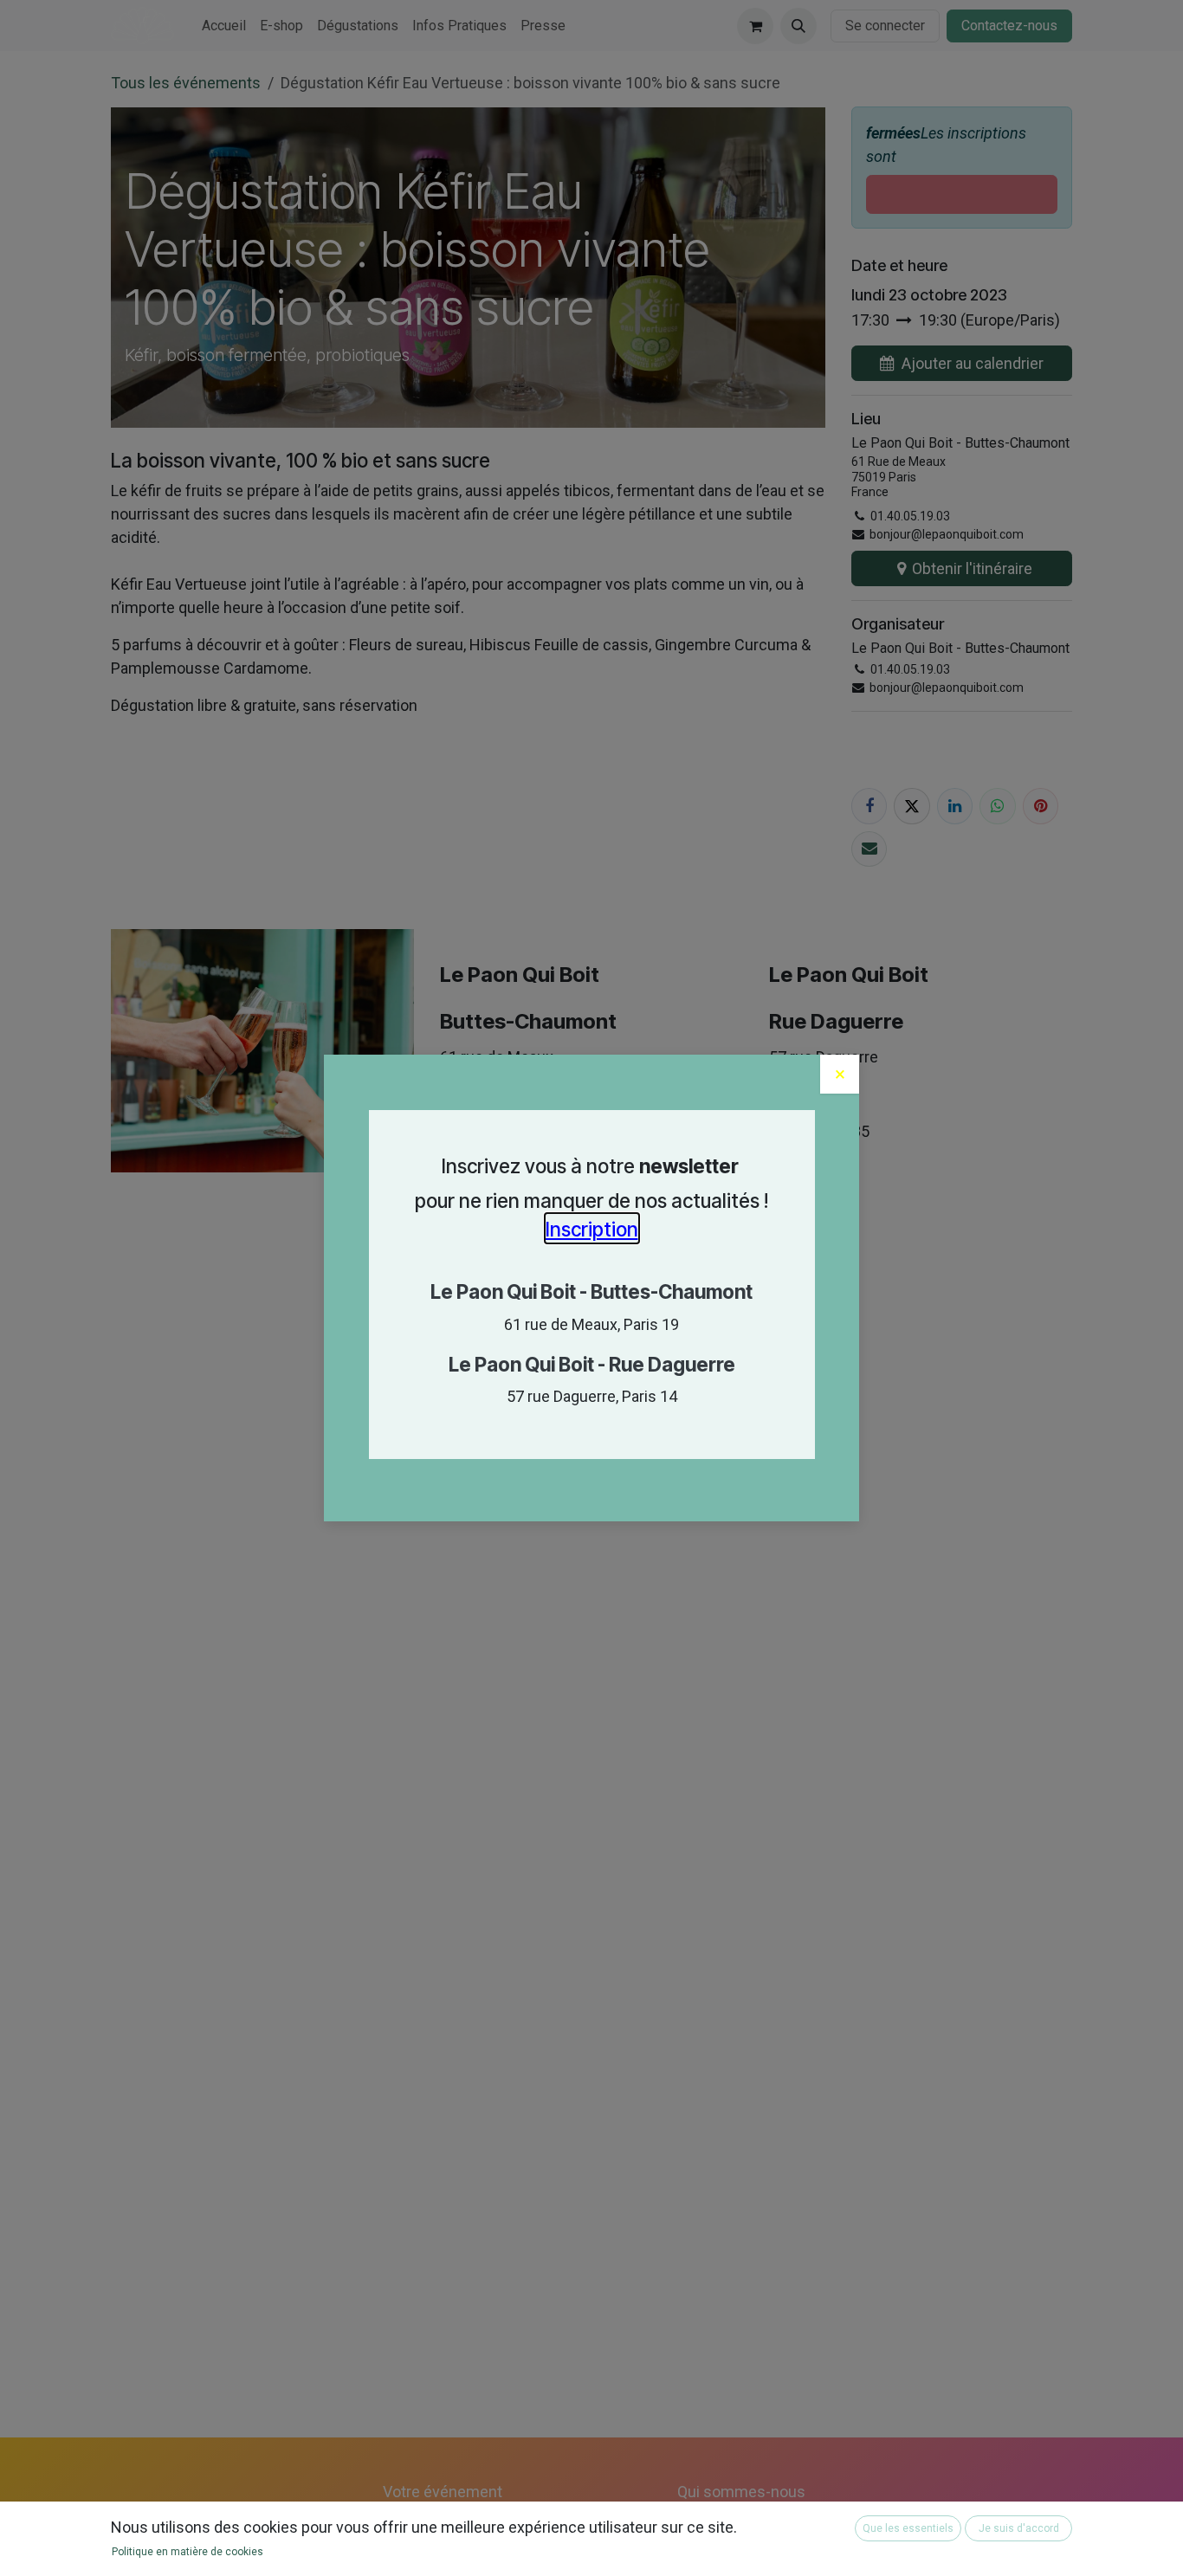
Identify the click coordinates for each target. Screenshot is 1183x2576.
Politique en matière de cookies (187, 2552)
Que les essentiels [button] (908, 2528)
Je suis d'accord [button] (1019, 2528)
